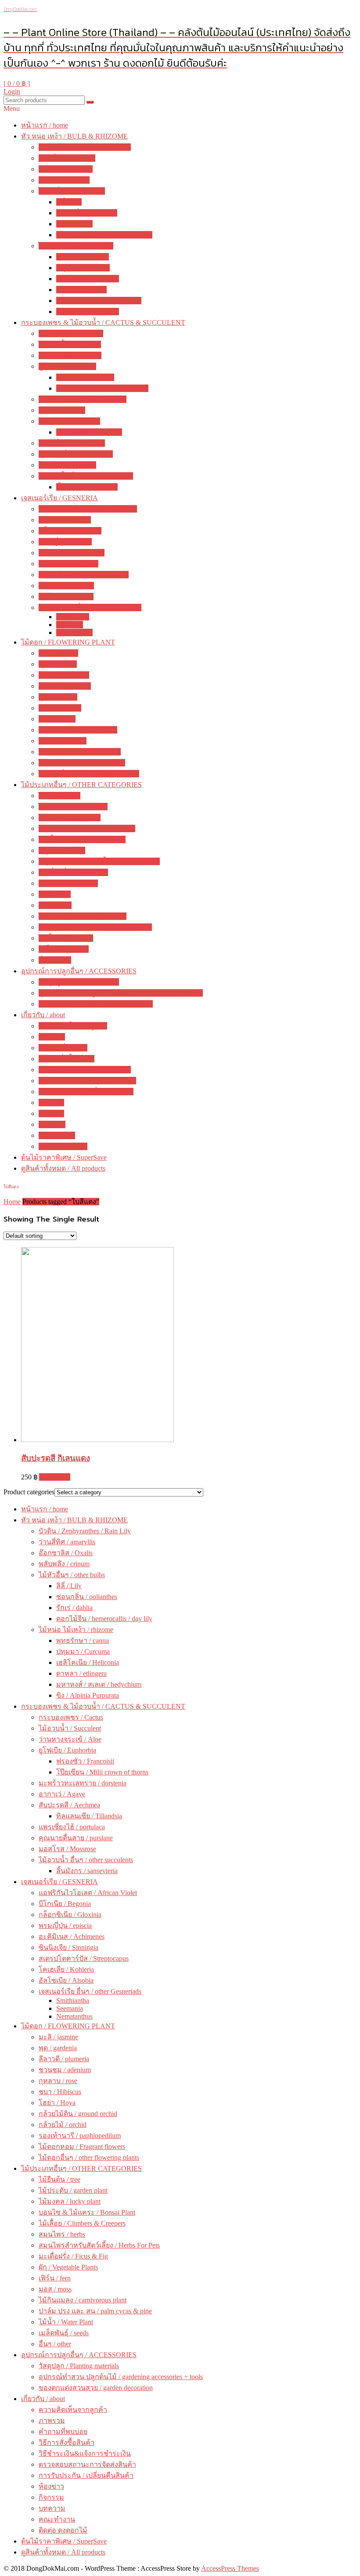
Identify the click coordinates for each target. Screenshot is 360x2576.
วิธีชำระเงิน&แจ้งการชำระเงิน (85, 1070)
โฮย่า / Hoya (57, 719)
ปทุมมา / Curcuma (83, 268)
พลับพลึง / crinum (64, 180)
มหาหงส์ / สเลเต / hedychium (99, 301)
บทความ (52, 1124)
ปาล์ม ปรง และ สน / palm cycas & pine (95, 927)
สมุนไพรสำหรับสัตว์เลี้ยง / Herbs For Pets (99, 861)
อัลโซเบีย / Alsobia (66, 597)
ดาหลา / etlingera (81, 290)
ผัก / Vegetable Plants (68, 883)
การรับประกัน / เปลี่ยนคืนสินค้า (86, 1092)
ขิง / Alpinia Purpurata (88, 312)
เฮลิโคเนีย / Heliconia (88, 279)
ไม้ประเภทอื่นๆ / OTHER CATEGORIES (81, 785)
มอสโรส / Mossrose (67, 465)
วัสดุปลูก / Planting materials (79, 982)
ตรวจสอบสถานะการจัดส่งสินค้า (87, 1081)
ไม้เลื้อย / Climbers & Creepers (82, 839)
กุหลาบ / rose (58, 697)
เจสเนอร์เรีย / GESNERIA (59, 498)
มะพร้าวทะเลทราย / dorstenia (83, 399)
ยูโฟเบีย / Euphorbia (67, 366)
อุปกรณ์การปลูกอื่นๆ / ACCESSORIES (79, 971)
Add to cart (55, 1477)
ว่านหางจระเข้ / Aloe (70, 355)
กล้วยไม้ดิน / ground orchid (78, 730)
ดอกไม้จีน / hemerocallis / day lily (104, 235)
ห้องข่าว (51, 1103)
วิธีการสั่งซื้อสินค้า (67, 1059)
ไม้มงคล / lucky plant (70, 818)
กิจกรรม (51, 1113)
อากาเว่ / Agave (62, 410)
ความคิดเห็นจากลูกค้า (73, 1026)
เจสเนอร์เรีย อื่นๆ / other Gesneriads (90, 607)
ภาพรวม (52, 1037)
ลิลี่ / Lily (69, 202)
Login (12, 91)
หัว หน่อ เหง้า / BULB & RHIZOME (74, 136)
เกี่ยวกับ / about (43, 1015)
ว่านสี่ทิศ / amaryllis (67, 158)
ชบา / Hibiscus (60, 708)
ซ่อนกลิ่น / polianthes (87, 213)
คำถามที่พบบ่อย (63, 1048)
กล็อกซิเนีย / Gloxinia (70, 531)
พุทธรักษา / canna (83, 257)
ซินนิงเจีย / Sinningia (68, 564)
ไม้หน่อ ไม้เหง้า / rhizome (76, 246)
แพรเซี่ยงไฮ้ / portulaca (72, 443)
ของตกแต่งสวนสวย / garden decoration (96, 1004)
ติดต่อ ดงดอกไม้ (63, 1146)
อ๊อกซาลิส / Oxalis (66, 169)
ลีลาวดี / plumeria (64, 675)
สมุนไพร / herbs (62, 850)
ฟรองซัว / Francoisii (85, 377)
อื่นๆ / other (55, 960)
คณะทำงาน (57, 1135)
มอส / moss (55, 905)
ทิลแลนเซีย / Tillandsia (89, 432)
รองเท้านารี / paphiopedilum (80, 752)
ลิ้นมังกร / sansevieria (87, 487)
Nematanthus (74, 632)
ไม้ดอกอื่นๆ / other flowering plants (89, 774)
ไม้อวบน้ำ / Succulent (70, 344)
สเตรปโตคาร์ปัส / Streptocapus (84, 575)
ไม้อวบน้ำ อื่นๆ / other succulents (86, 476)
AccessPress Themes (230, 2568)
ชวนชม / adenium (65, 686)
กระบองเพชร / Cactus (71, 333)
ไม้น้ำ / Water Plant (66, 938)
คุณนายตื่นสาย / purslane (76, 454)
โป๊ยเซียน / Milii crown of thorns (102, 388)
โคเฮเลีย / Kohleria (66, 586)
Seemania (70, 625)
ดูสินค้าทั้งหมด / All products (63, 1168)
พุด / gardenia (58, 664)
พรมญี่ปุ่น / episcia (65, 542)
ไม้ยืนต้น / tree (59, 796)
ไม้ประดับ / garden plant (73, 807)
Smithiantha (73, 617)
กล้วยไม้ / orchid (63, 741)
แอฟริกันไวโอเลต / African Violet (88, 509)
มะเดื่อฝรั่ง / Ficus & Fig (73, 872)
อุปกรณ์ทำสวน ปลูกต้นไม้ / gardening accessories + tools (121, 993)
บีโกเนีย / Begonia (65, 520)
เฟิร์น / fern (55, 894)
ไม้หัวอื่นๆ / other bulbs (72, 191)
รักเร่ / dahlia (74, 224)
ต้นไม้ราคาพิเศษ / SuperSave (64, 1157)
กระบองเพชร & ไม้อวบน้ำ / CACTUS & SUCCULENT (103, 322)
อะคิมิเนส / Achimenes (72, 553)
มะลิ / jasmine (58, 653)
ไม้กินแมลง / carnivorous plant (83, 916)
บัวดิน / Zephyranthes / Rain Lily (85, 147)
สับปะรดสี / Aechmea (69, 421)
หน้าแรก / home (45, 125)
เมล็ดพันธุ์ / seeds (64, 949)
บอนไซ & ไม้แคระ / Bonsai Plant (87, 828)
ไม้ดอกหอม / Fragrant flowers (82, 763)
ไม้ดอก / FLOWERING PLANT (68, 642)
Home (12, 1202)
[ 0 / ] (17, 84)
